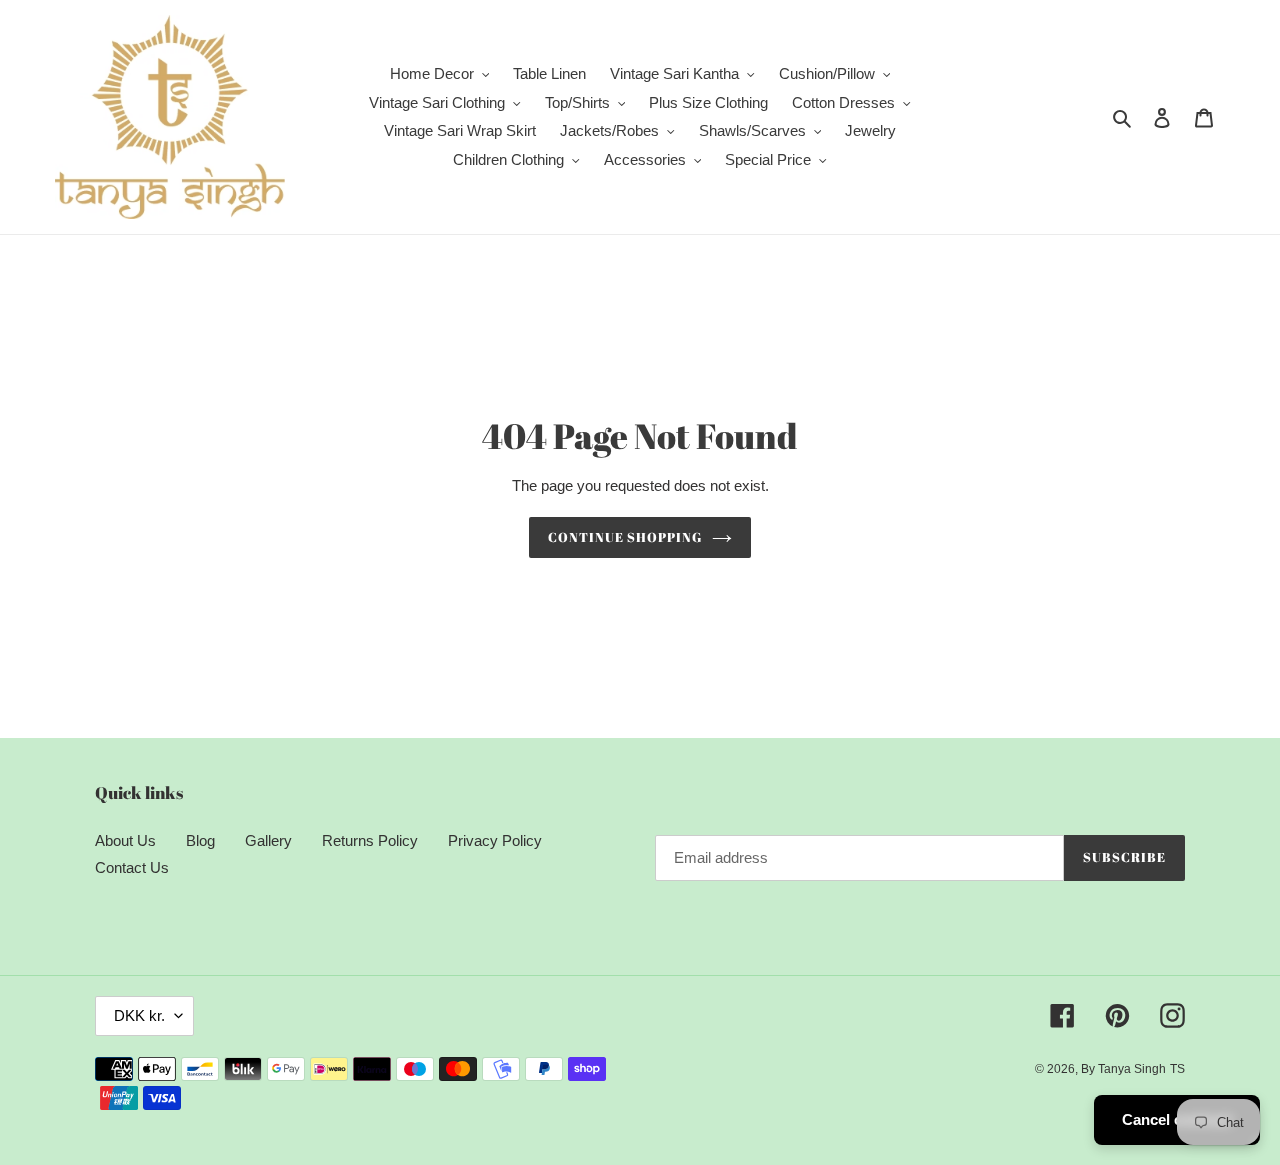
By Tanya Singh (1123, 1069)
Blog (200, 840)
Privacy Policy (495, 840)
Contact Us (132, 867)
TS (1177, 1069)
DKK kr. (139, 1015)
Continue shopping (625, 537)
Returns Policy (370, 840)
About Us (125, 840)
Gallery (268, 840)
